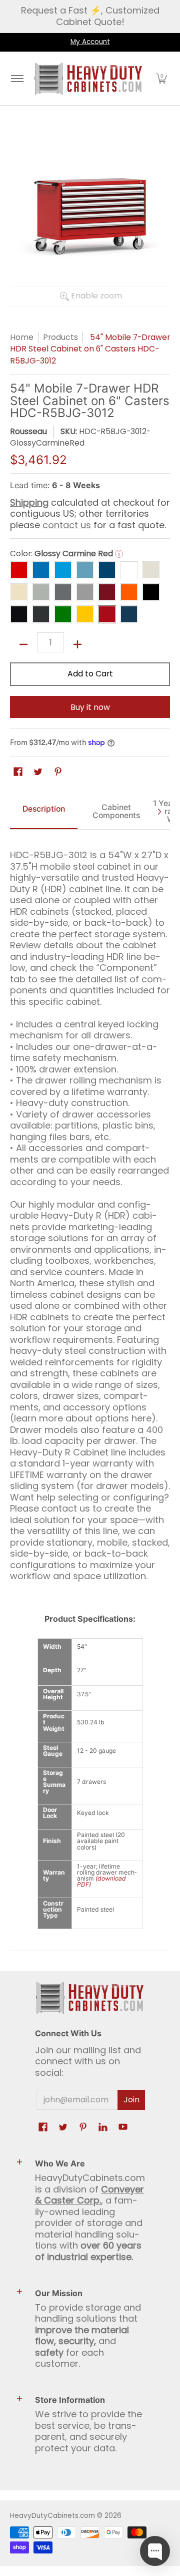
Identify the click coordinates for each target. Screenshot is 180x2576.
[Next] (159, 812)
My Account (90, 42)
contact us (67, 525)
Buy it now (90, 707)
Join (131, 2100)
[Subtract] (23, 644)
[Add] (77, 644)
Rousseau (28, 431)
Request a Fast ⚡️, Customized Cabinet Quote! (90, 16)
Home (22, 337)
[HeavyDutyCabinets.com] (88, 79)
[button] (161, 79)
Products (60, 337)
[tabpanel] (90, 1211)
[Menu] (17, 79)
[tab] (44, 812)
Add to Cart (90, 674)
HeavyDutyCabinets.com (52, 2516)
